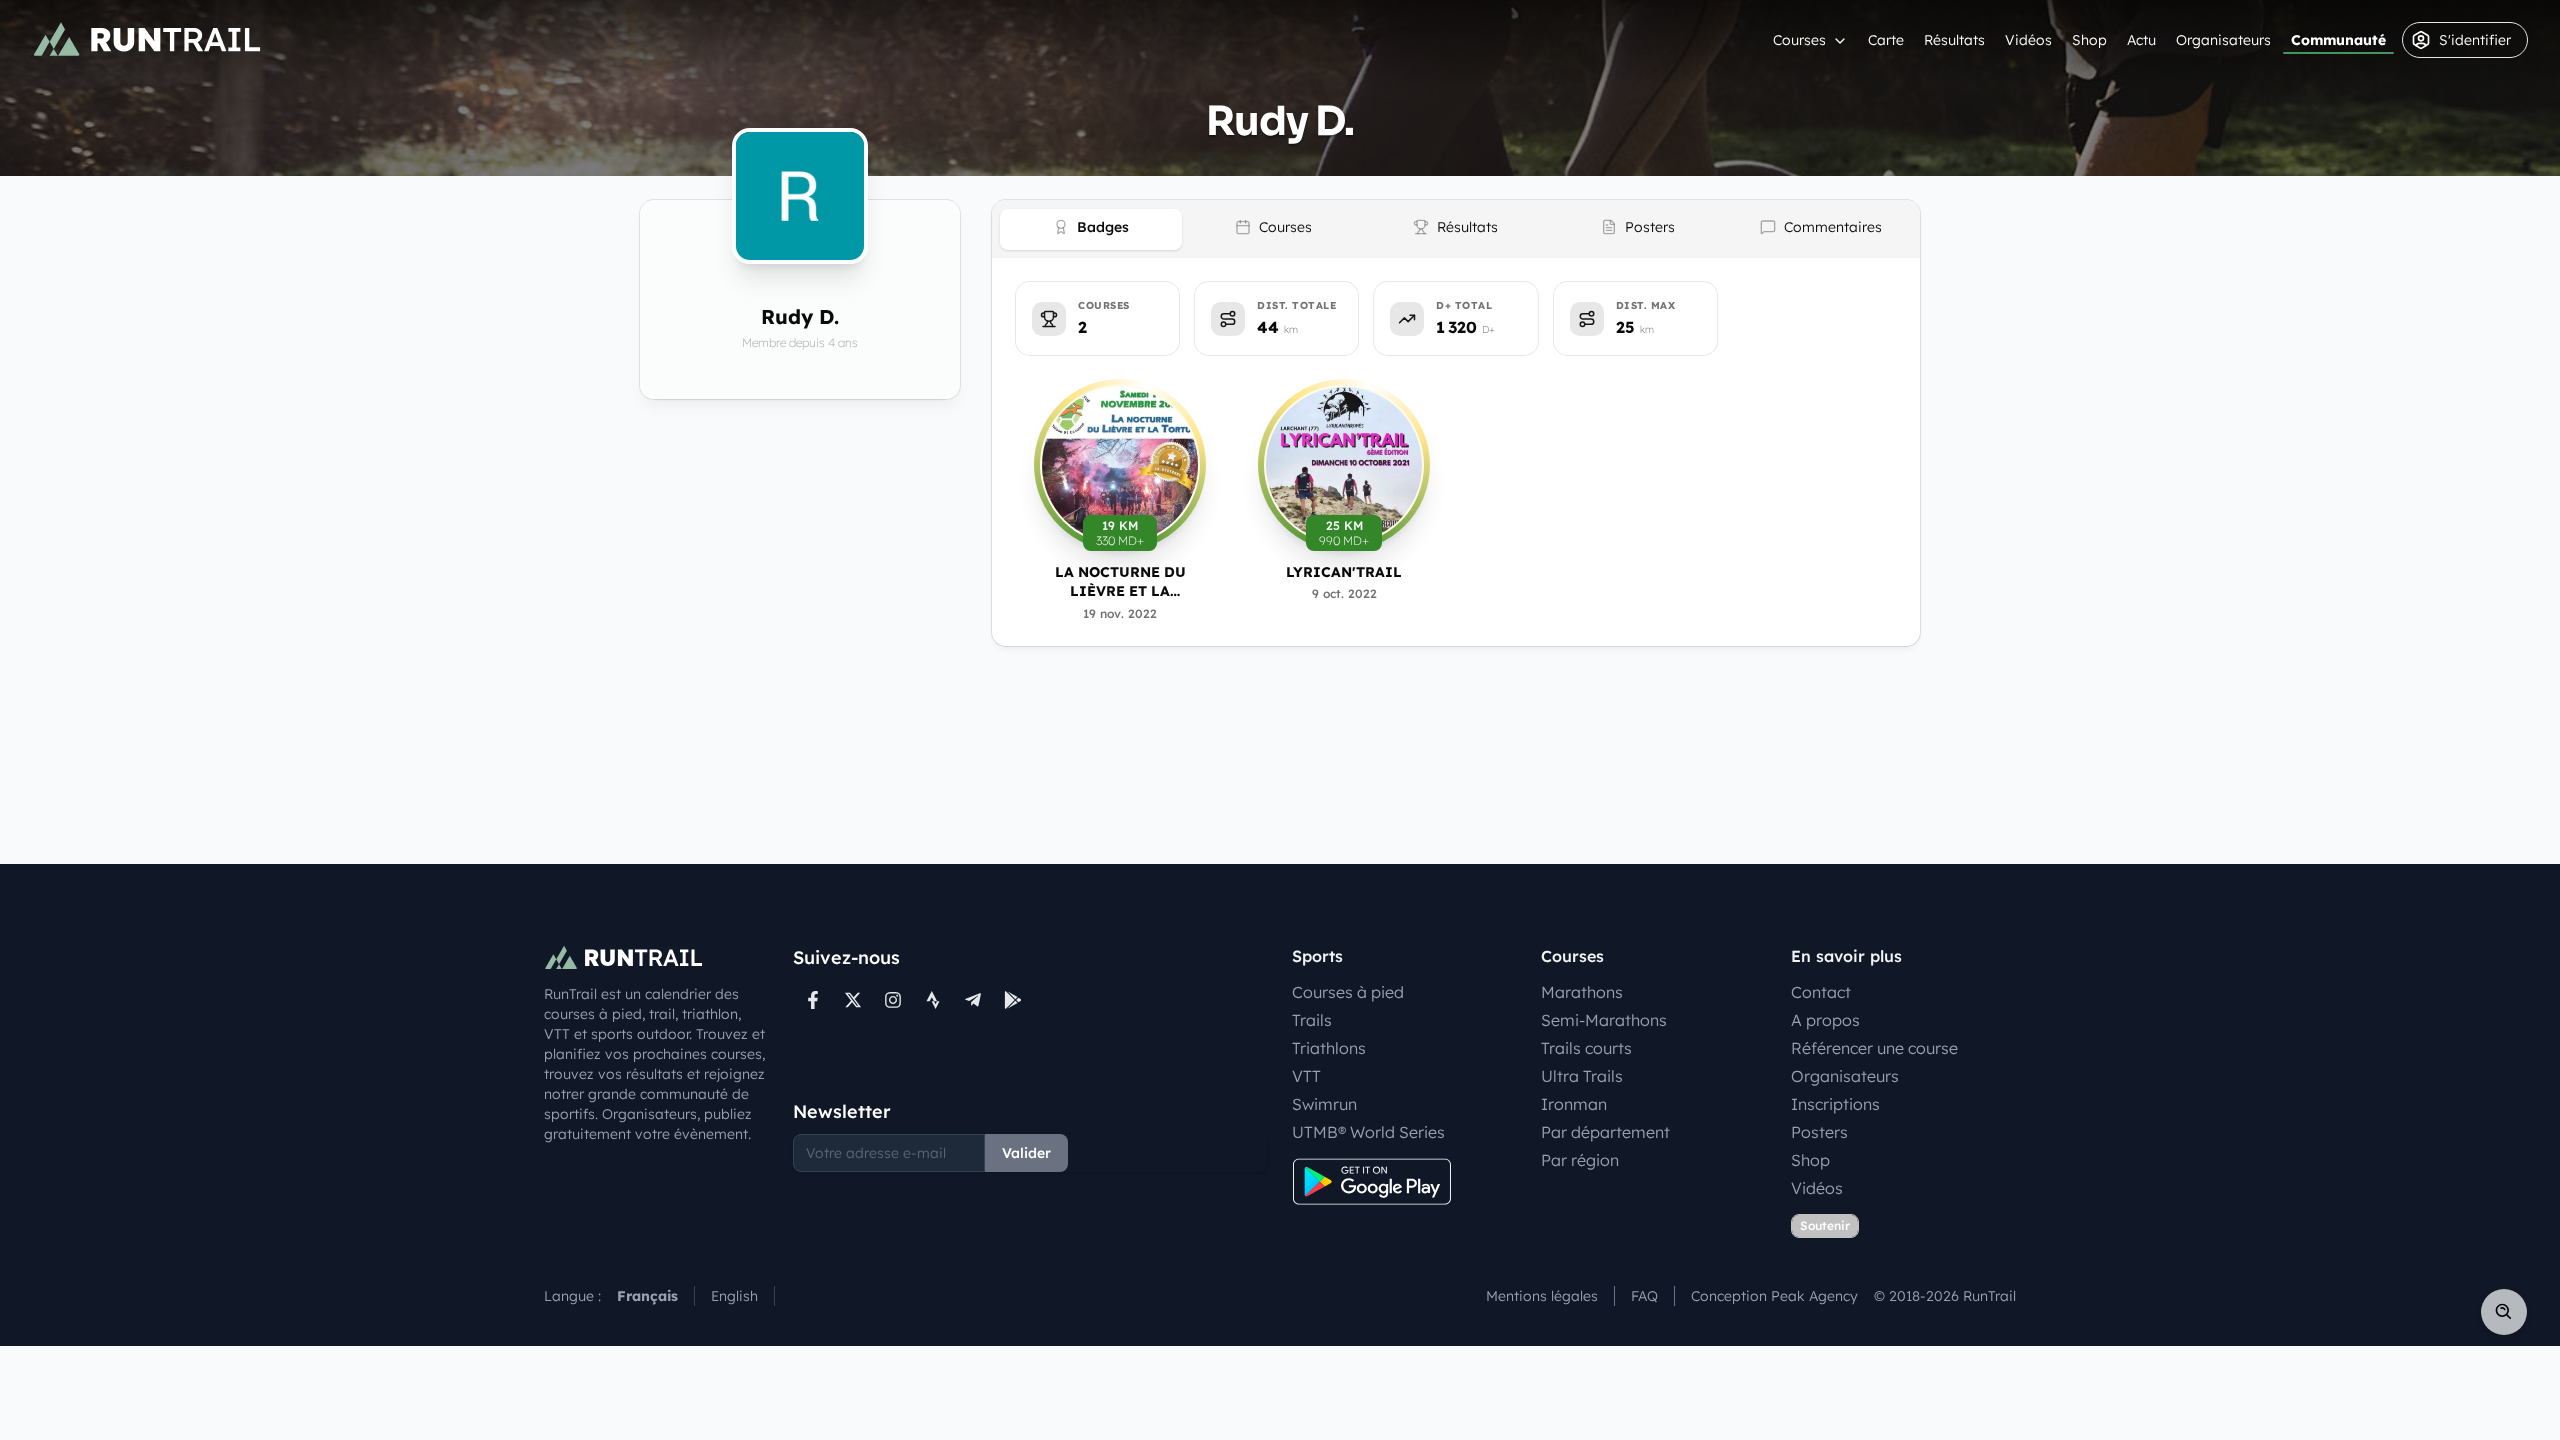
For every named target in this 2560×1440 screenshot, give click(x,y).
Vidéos (2028, 40)
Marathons (1582, 992)
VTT (1306, 1076)
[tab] (1091, 229)
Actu (2141, 40)
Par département (1605, 1132)
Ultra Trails (1582, 1076)
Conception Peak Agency (1774, 1296)
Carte (1886, 40)
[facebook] (813, 1000)
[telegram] (973, 1000)
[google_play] (1013, 1000)
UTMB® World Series (1368, 1132)
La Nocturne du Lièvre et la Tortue (1120, 582)
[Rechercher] (2504, 1312)
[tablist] (1456, 229)
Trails (1312, 1020)
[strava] (933, 1000)
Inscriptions (1835, 1104)
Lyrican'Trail (1344, 572)
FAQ (1644, 1296)
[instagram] (893, 1000)
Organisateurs (2223, 40)
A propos (1825, 1020)
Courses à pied (1348, 992)
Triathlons (1329, 1048)
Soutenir (1825, 1225)
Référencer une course (1874, 1048)
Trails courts (1586, 1048)
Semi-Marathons (1604, 1020)
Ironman (1574, 1104)
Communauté (2338, 40)
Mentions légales (1542, 1296)
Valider (1026, 1153)
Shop (2089, 40)
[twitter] (853, 1000)
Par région (1580, 1160)
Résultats (1954, 40)
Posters (1819, 1132)
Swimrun (1324, 1104)
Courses (1799, 40)
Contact (1821, 992)
